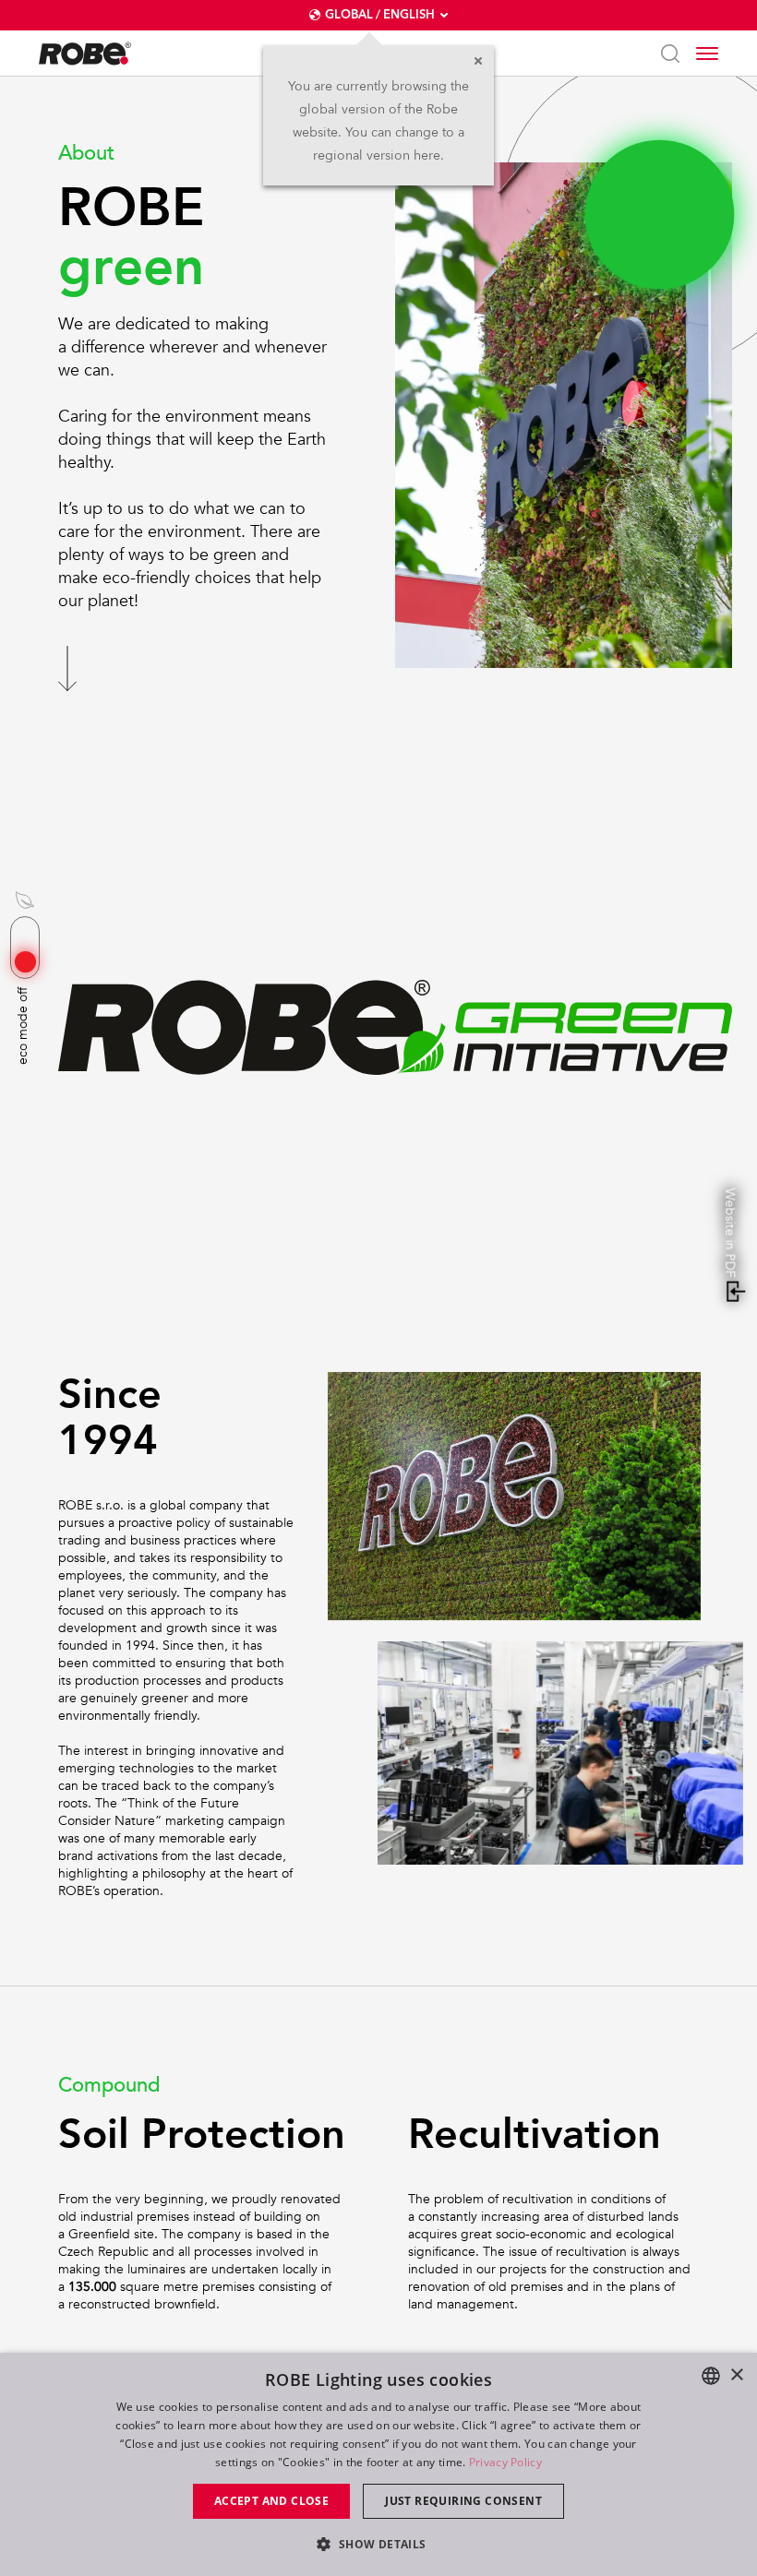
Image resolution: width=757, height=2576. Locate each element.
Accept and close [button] (271, 2501)
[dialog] (378, 2464)
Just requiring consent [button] (463, 2501)
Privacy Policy (505, 2462)
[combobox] (711, 2376)
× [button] (736, 2375)
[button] (378, 2543)
